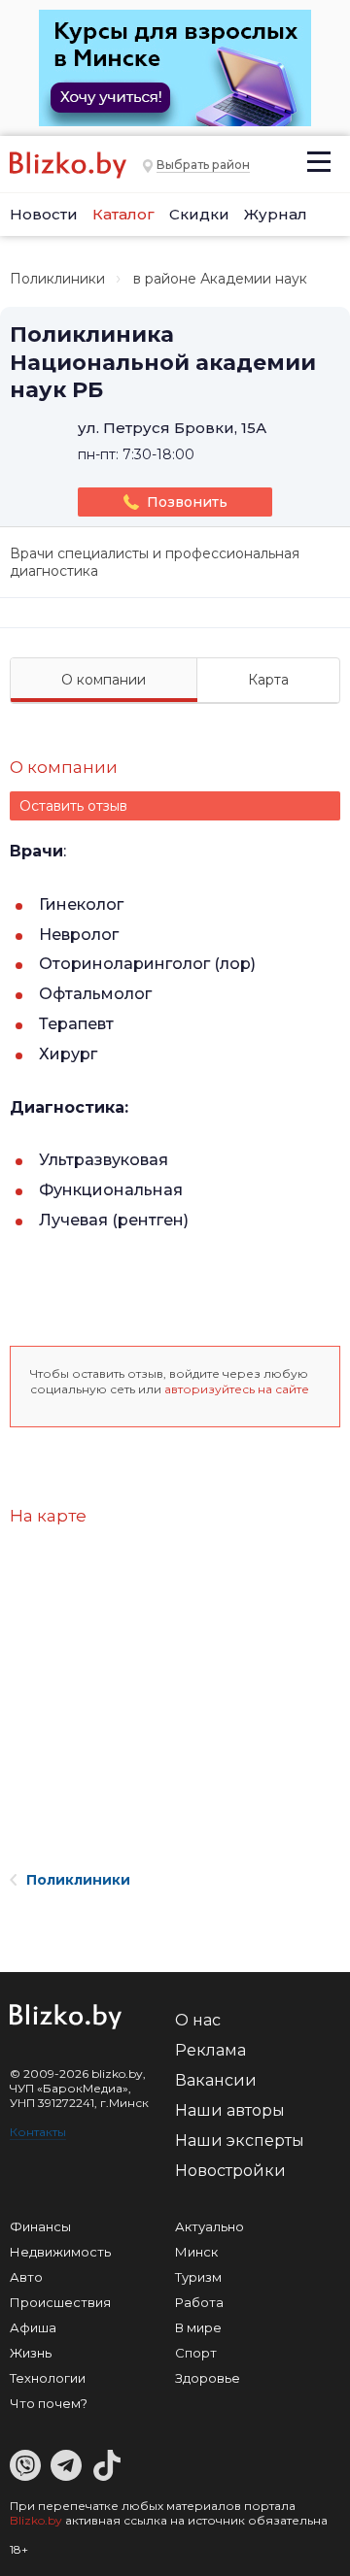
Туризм (198, 2277)
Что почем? (49, 2403)
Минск (196, 2252)
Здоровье (208, 2378)
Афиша (33, 2327)
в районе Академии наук (220, 279)
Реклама (210, 2050)
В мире (198, 2327)
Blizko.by (36, 2520)
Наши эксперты (240, 2141)
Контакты (38, 2132)
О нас (198, 2020)
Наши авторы (230, 2110)
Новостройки (230, 2171)
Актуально (210, 2226)
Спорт (196, 2353)
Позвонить (187, 502)
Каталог (123, 214)
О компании (104, 680)
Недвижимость (60, 2252)
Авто (26, 2277)
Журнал (276, 214)
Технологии (48, 2378)
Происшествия (60, 2302)
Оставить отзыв (73, 806)
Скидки (199, 214)
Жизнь (31, 2353)
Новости (44, 214)
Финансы (40, 2226)
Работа (199, 2302)
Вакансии (216, 2080)
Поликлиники (57, 279)
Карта (268, 680)
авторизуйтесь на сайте (237, 1389)
